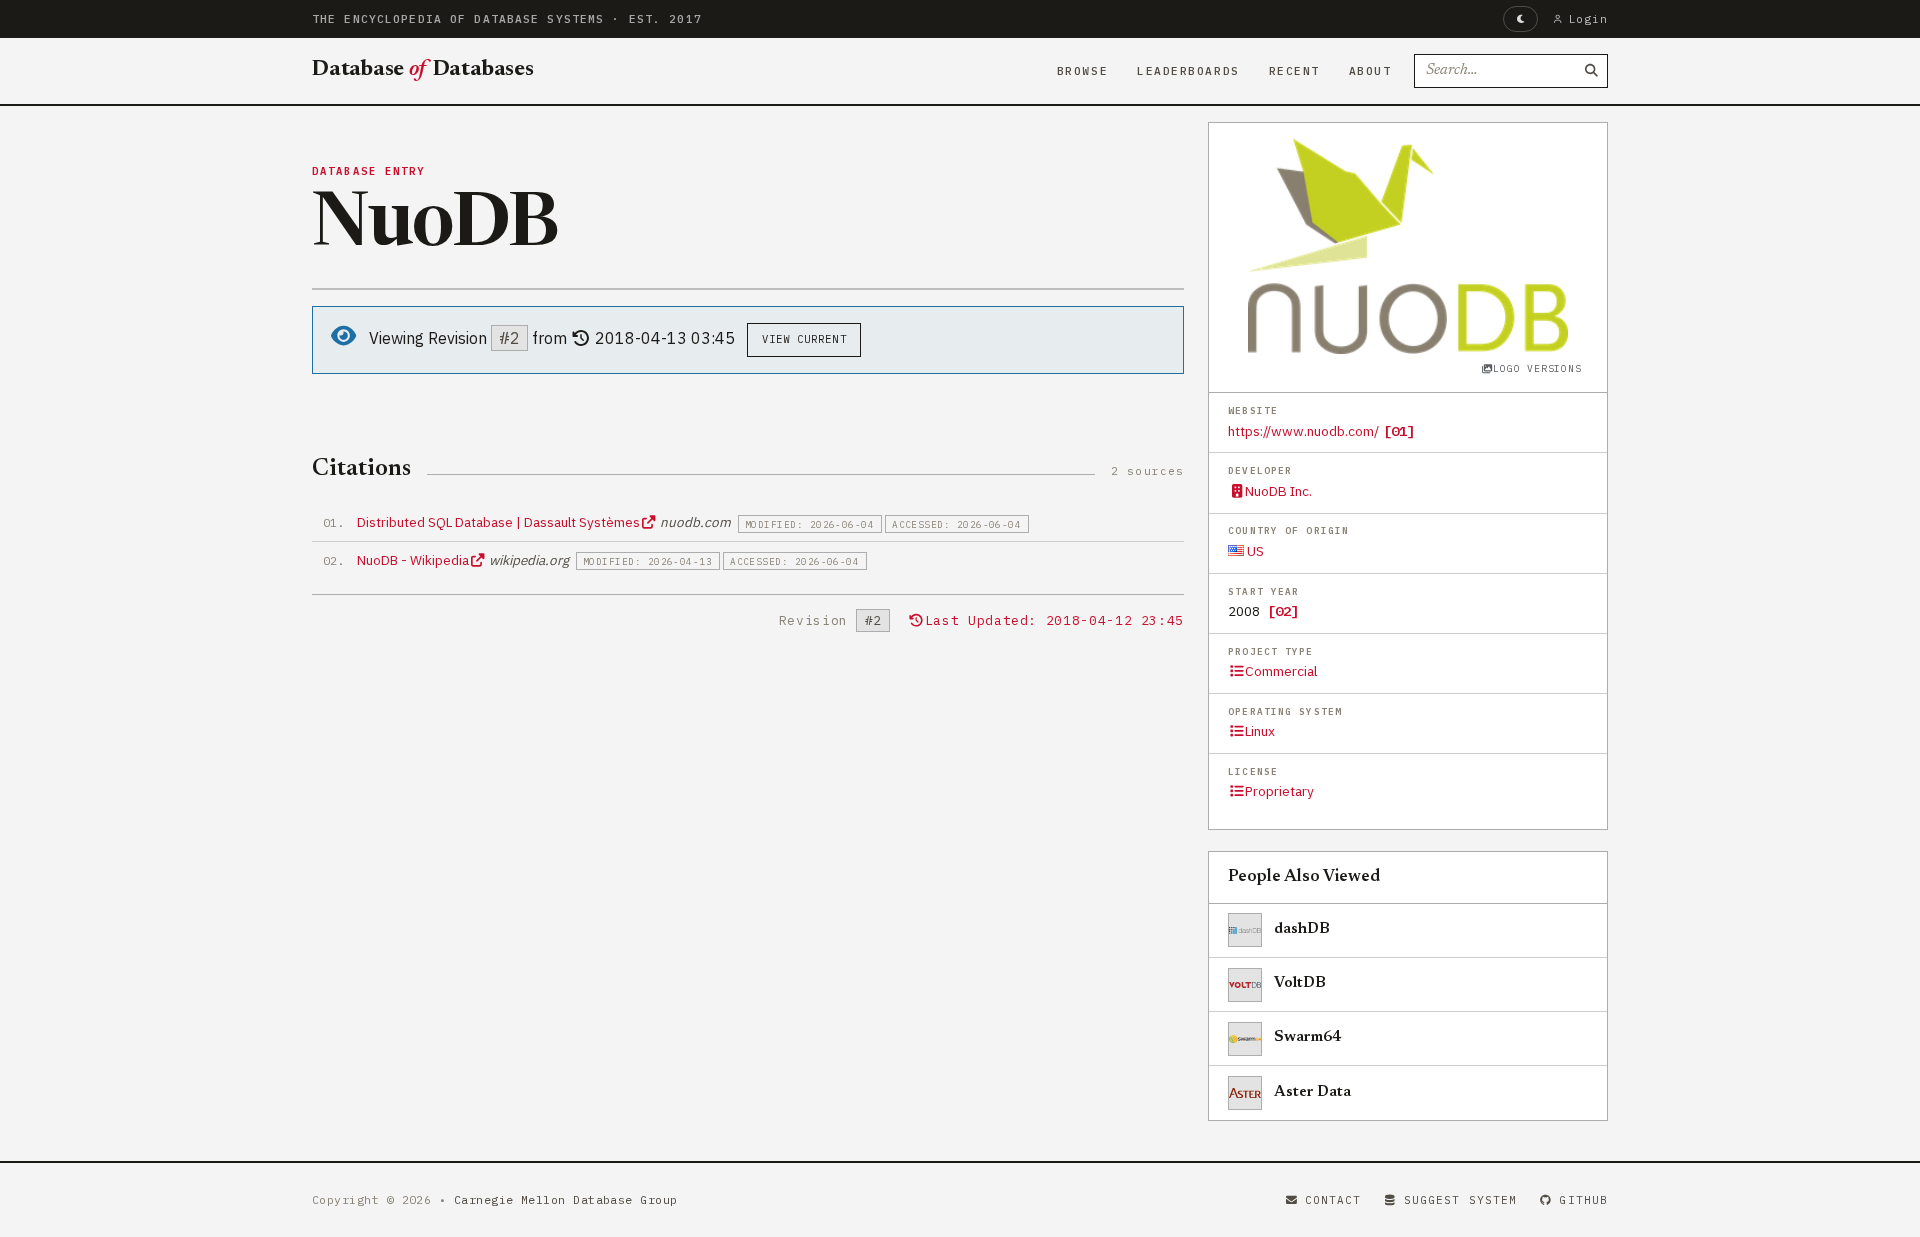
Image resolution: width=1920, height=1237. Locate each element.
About (1370, 71)
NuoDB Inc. (1278, 491)
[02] (1283, 611)
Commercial (1281, 671)
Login (1588, 19)
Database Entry (369, 171)
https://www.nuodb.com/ (1303, 431)
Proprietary (1279, 791)
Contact (1333, 1200)
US (1254, 551)
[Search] (1591, 71)
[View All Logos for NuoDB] (1408, 246)
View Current (804, 339)
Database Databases (423, 70)
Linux (1260, 731)
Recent (1294, 71)
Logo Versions (1537, 368)
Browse (1082, 71)
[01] (1399, 431)
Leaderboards (1188, 71)
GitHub (1583, 1200)
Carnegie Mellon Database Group (566, 1199)
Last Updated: (1054, 620)
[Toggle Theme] (1520, 19)
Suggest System (1460, 1200)
